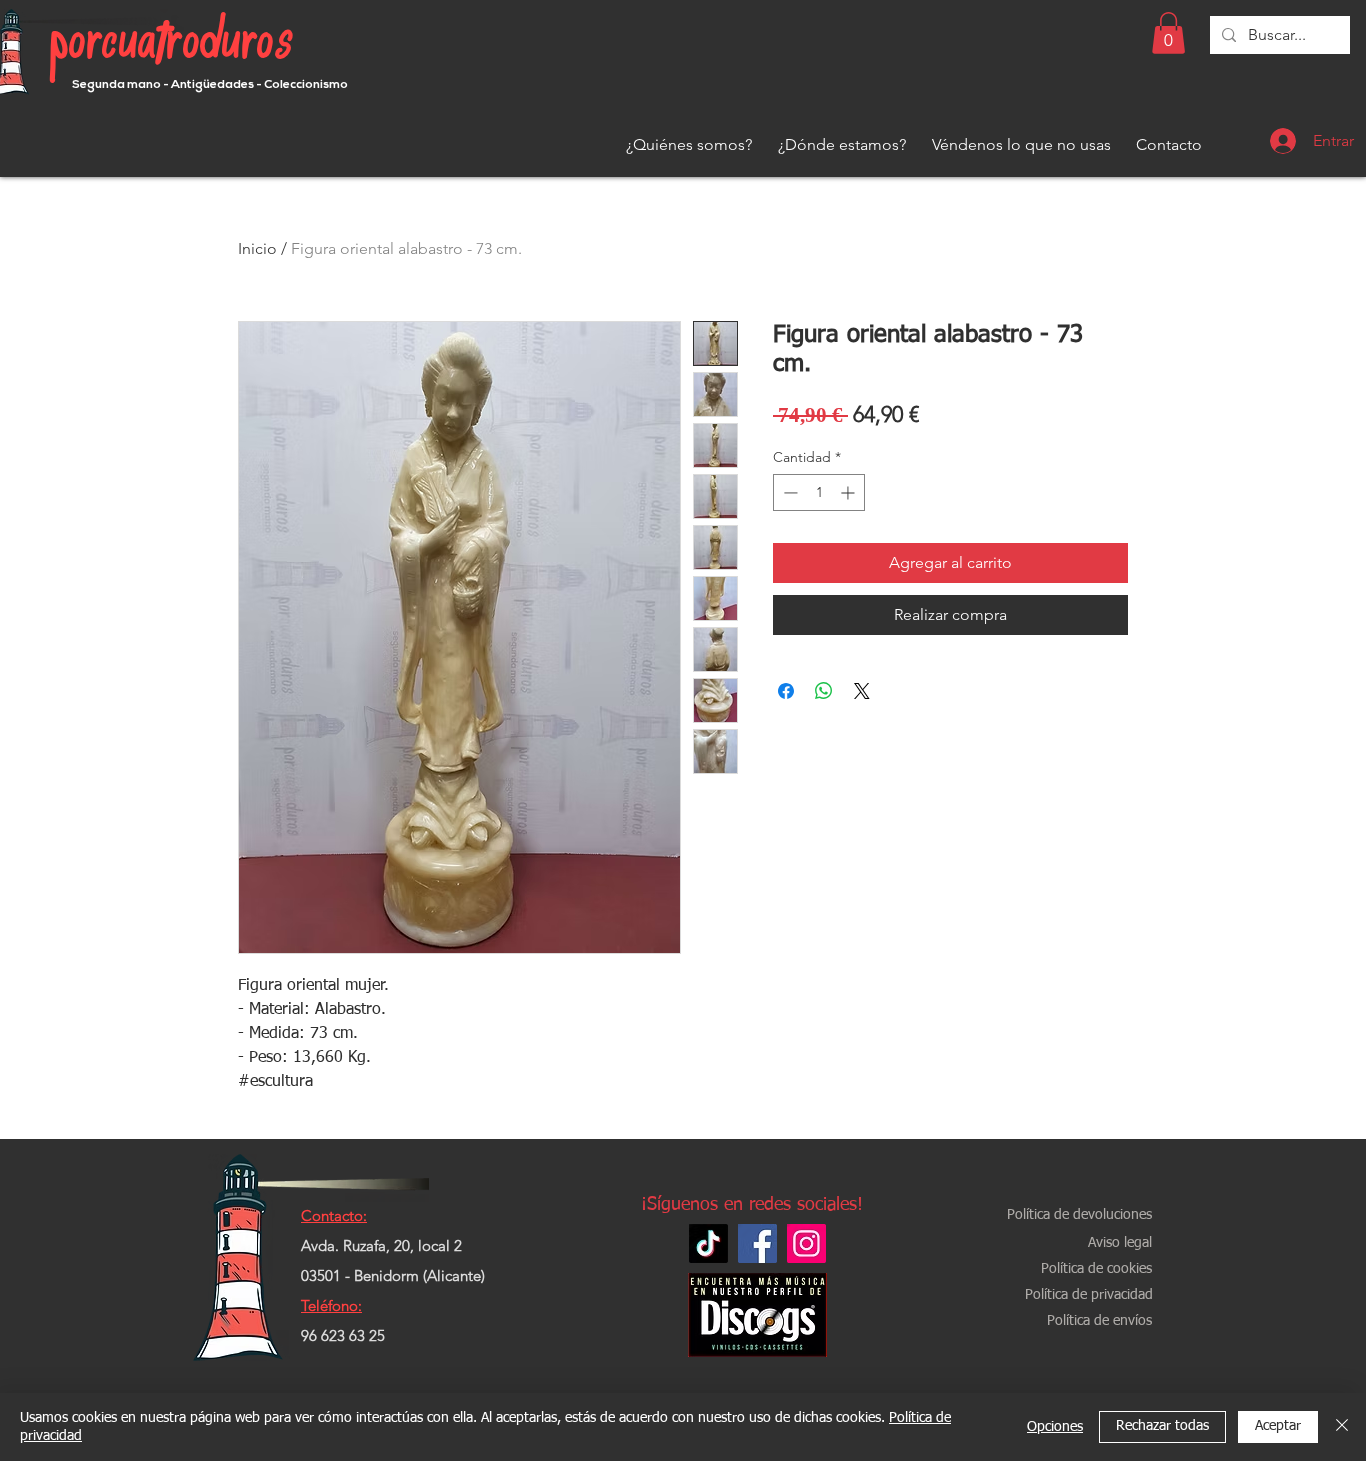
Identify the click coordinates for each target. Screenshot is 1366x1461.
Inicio (257, 248)
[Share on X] (862, 691)
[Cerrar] (1342, 1427)
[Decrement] (788, 492)
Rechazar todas (1162, 1426)
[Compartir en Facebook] (786, 691)
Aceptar (1278, 1426)
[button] (1168, 33)
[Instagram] (806, 1243)
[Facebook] (757, 1243)
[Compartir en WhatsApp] (824, 691)
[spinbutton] (819, 492)
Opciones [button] (1055, 1427)
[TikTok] (708, 1243)
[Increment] (849, 492)
